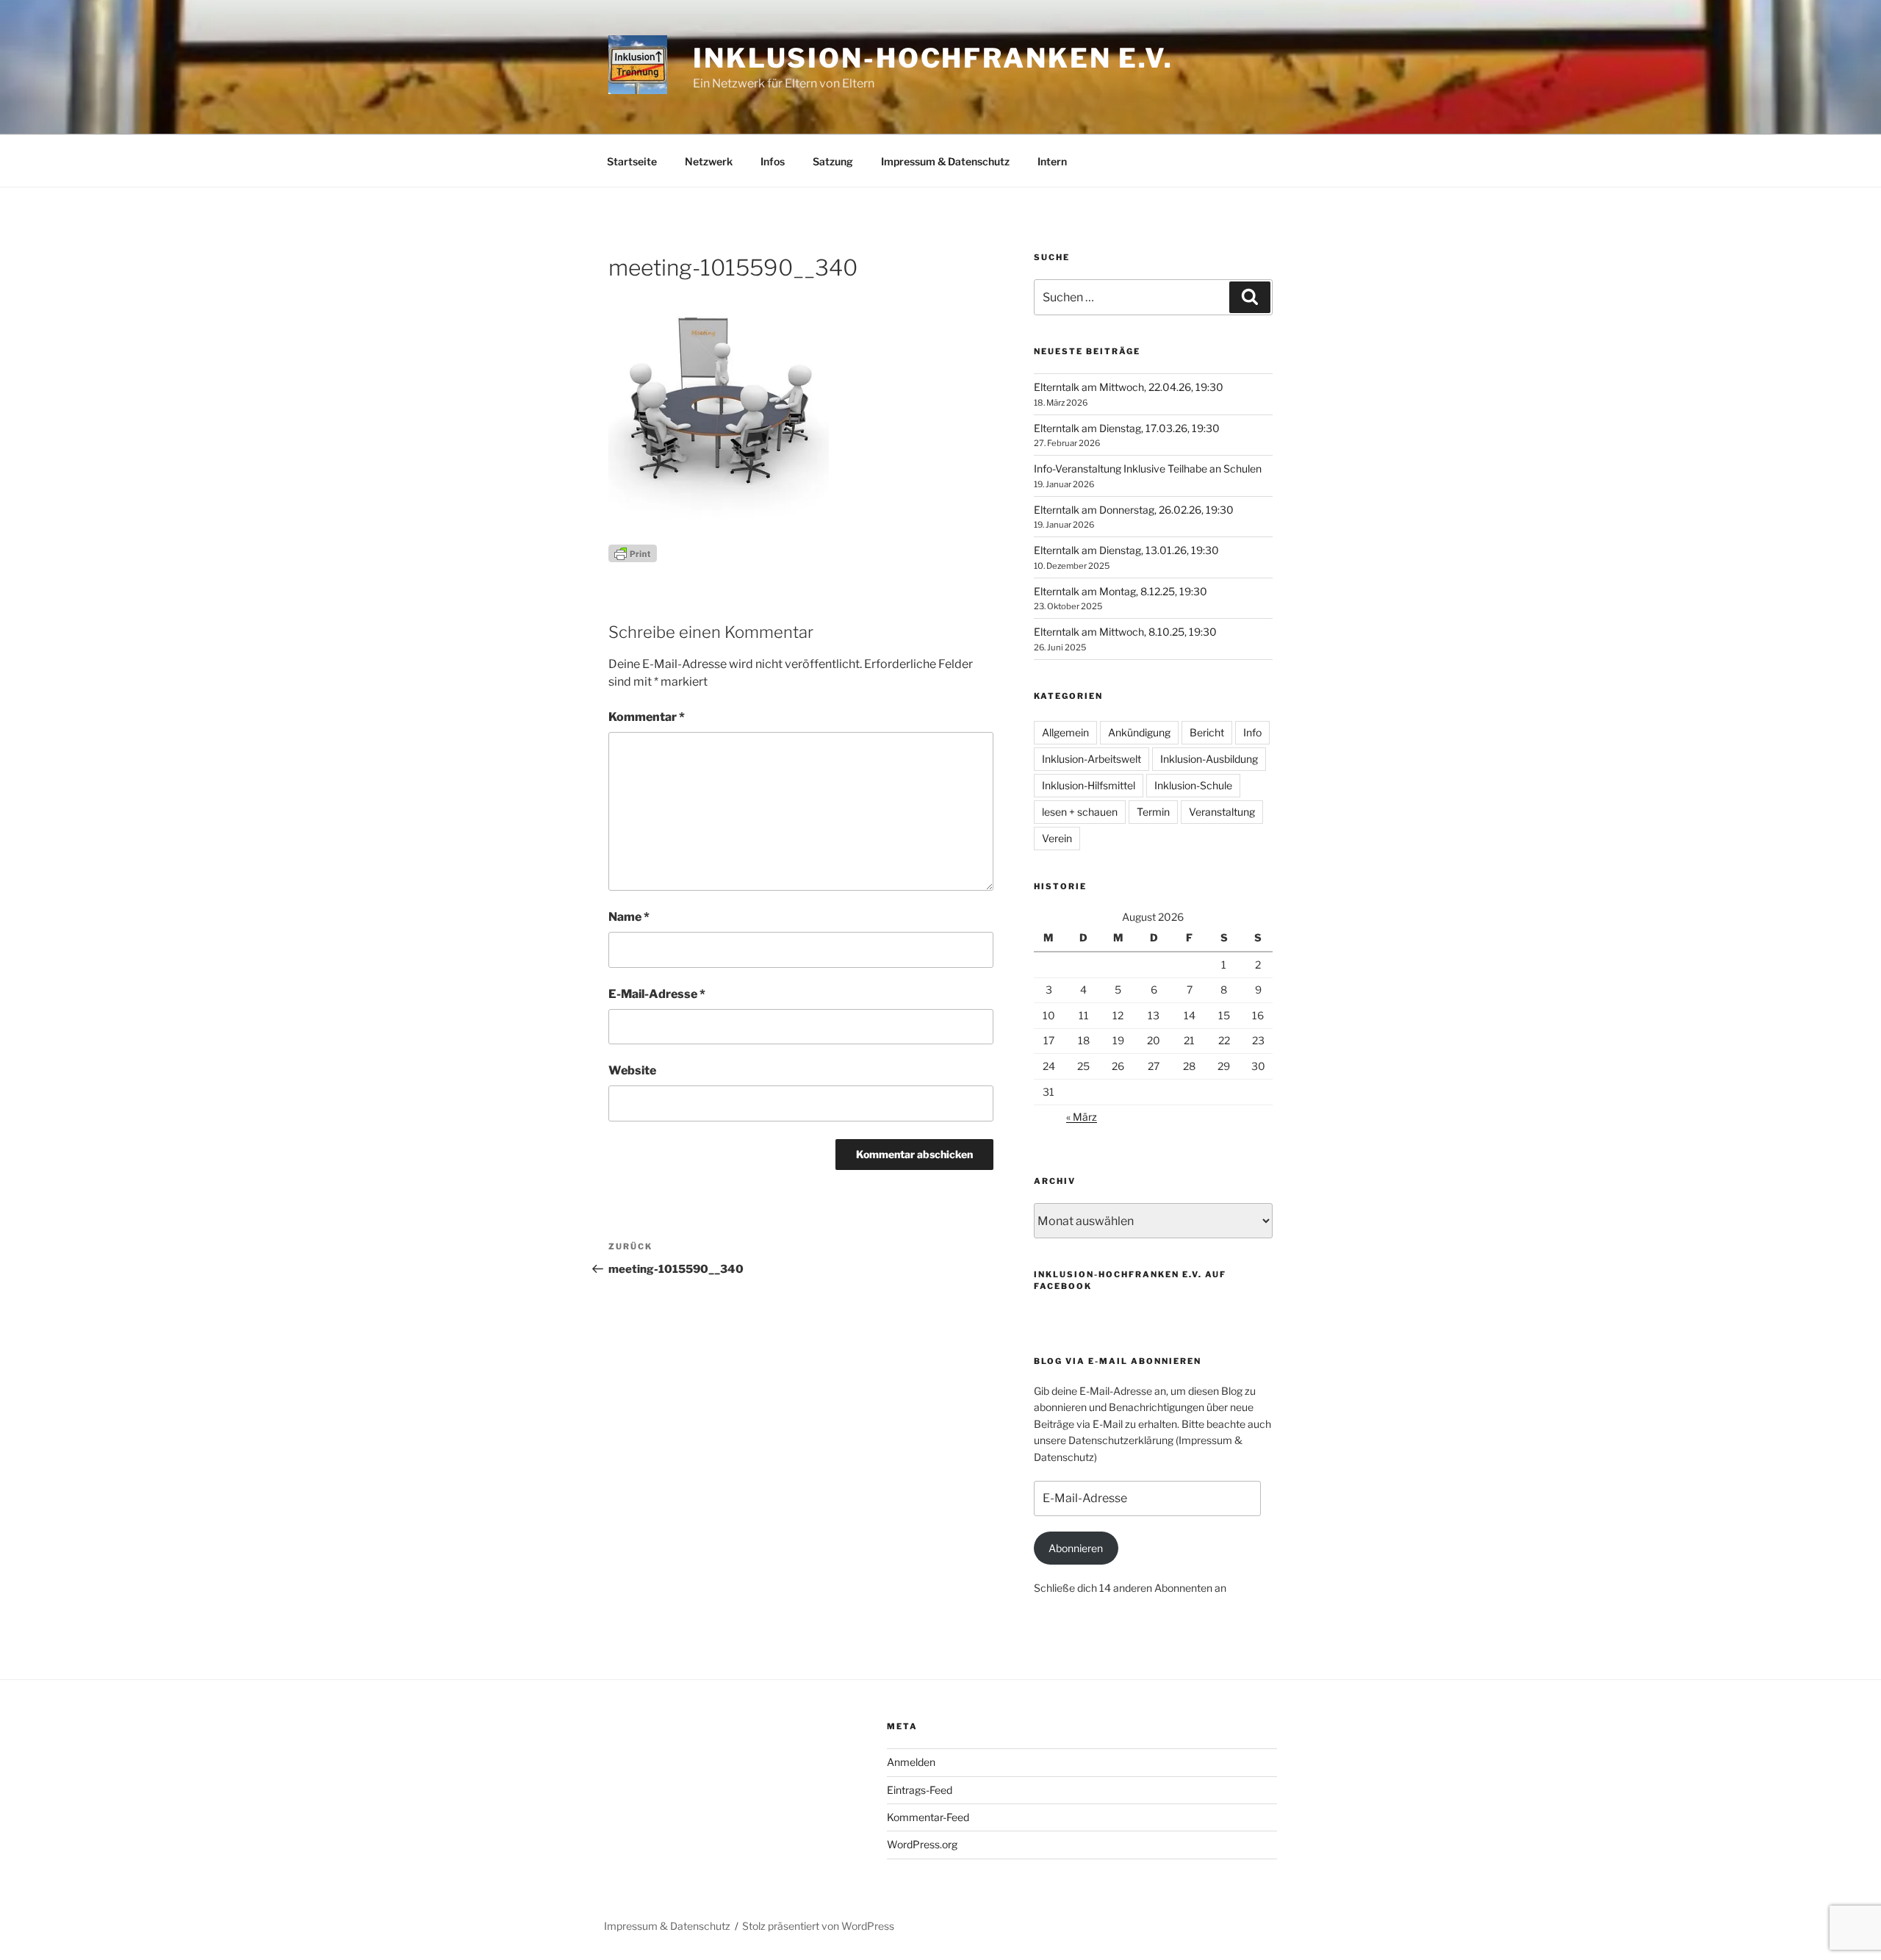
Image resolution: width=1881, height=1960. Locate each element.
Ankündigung (1139, 732)
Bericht (1207, 732)
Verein (1057, 838)
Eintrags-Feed (920, 1790)
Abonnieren (1076, 1548)
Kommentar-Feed (928, 1817)
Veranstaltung (1222, 812)
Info (1252, 732)
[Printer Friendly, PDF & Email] (633, 552)
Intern (1052, 161)
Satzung (833, 161)
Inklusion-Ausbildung (1209, 759)
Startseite (632, 161)
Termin (1153, 812)
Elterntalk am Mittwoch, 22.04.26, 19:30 (1129, 387)
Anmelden (911, 1762)
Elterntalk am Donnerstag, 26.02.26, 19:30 (1134, 510)
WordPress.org (922, 1844)
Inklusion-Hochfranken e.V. (933, 58)
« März (1082, 1117)
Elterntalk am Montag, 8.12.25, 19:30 (1121, 591)
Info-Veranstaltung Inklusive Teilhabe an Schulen (1148, 469)
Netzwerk (709, 161)
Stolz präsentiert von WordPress (818, 1926)
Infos (773, 161)
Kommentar (647, 717)
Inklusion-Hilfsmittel (1089, 785)
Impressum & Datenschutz (945, 161)
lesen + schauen (1080, 812)
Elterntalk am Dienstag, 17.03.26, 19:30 (1127, 428)
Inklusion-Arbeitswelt (1091, 759)
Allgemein (1065, 732)
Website (632, 1070)
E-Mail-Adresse (657, 994)
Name (629, 917)
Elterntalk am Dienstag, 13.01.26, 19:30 (1126, 550)
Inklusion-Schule (1193, 785)
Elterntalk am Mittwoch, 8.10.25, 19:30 (1125, 632)
